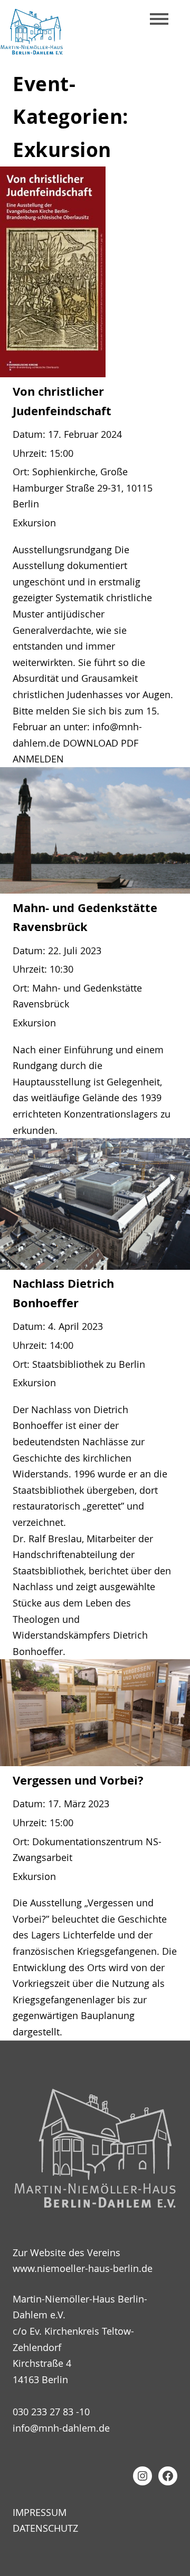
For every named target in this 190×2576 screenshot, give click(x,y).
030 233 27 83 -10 (51, 2412)
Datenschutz (45, 2528)
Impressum (40, 2512)
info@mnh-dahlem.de (61, 2428)
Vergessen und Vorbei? (78, 1780)
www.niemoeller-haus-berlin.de (83, 2268)
